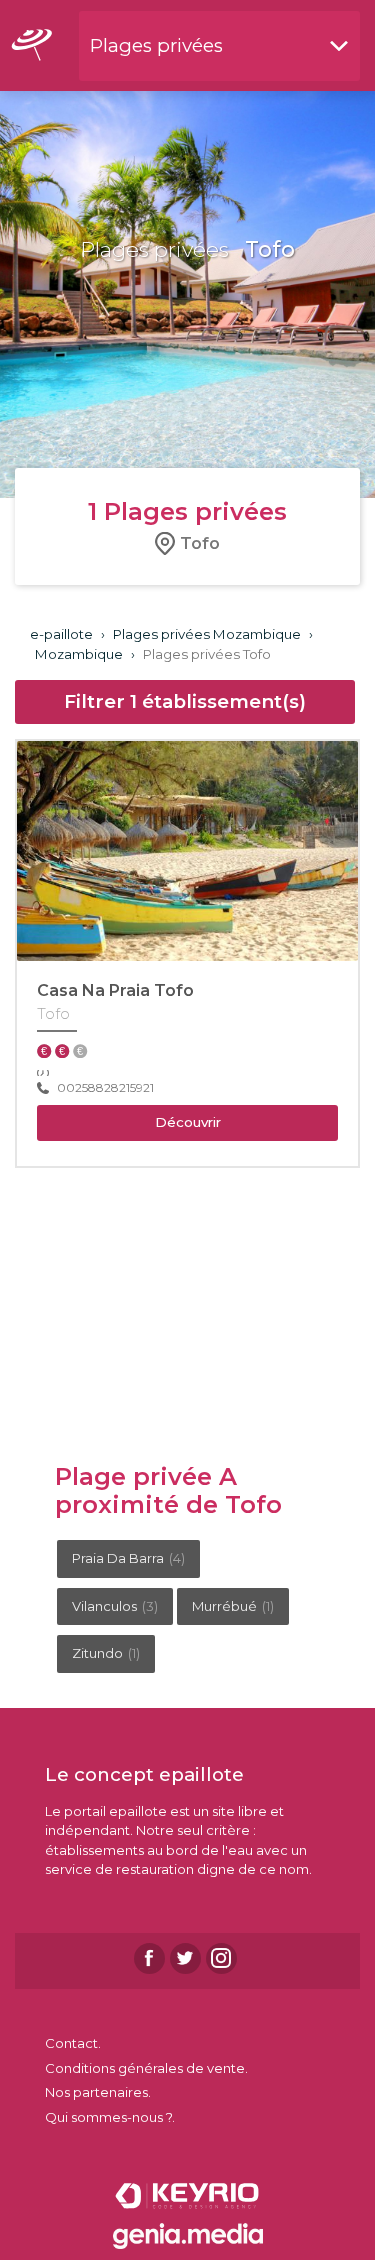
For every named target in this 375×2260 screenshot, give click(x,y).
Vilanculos (115, 1606)
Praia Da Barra (128, 1558)
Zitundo (106, 1653)
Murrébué (233, 1606)
